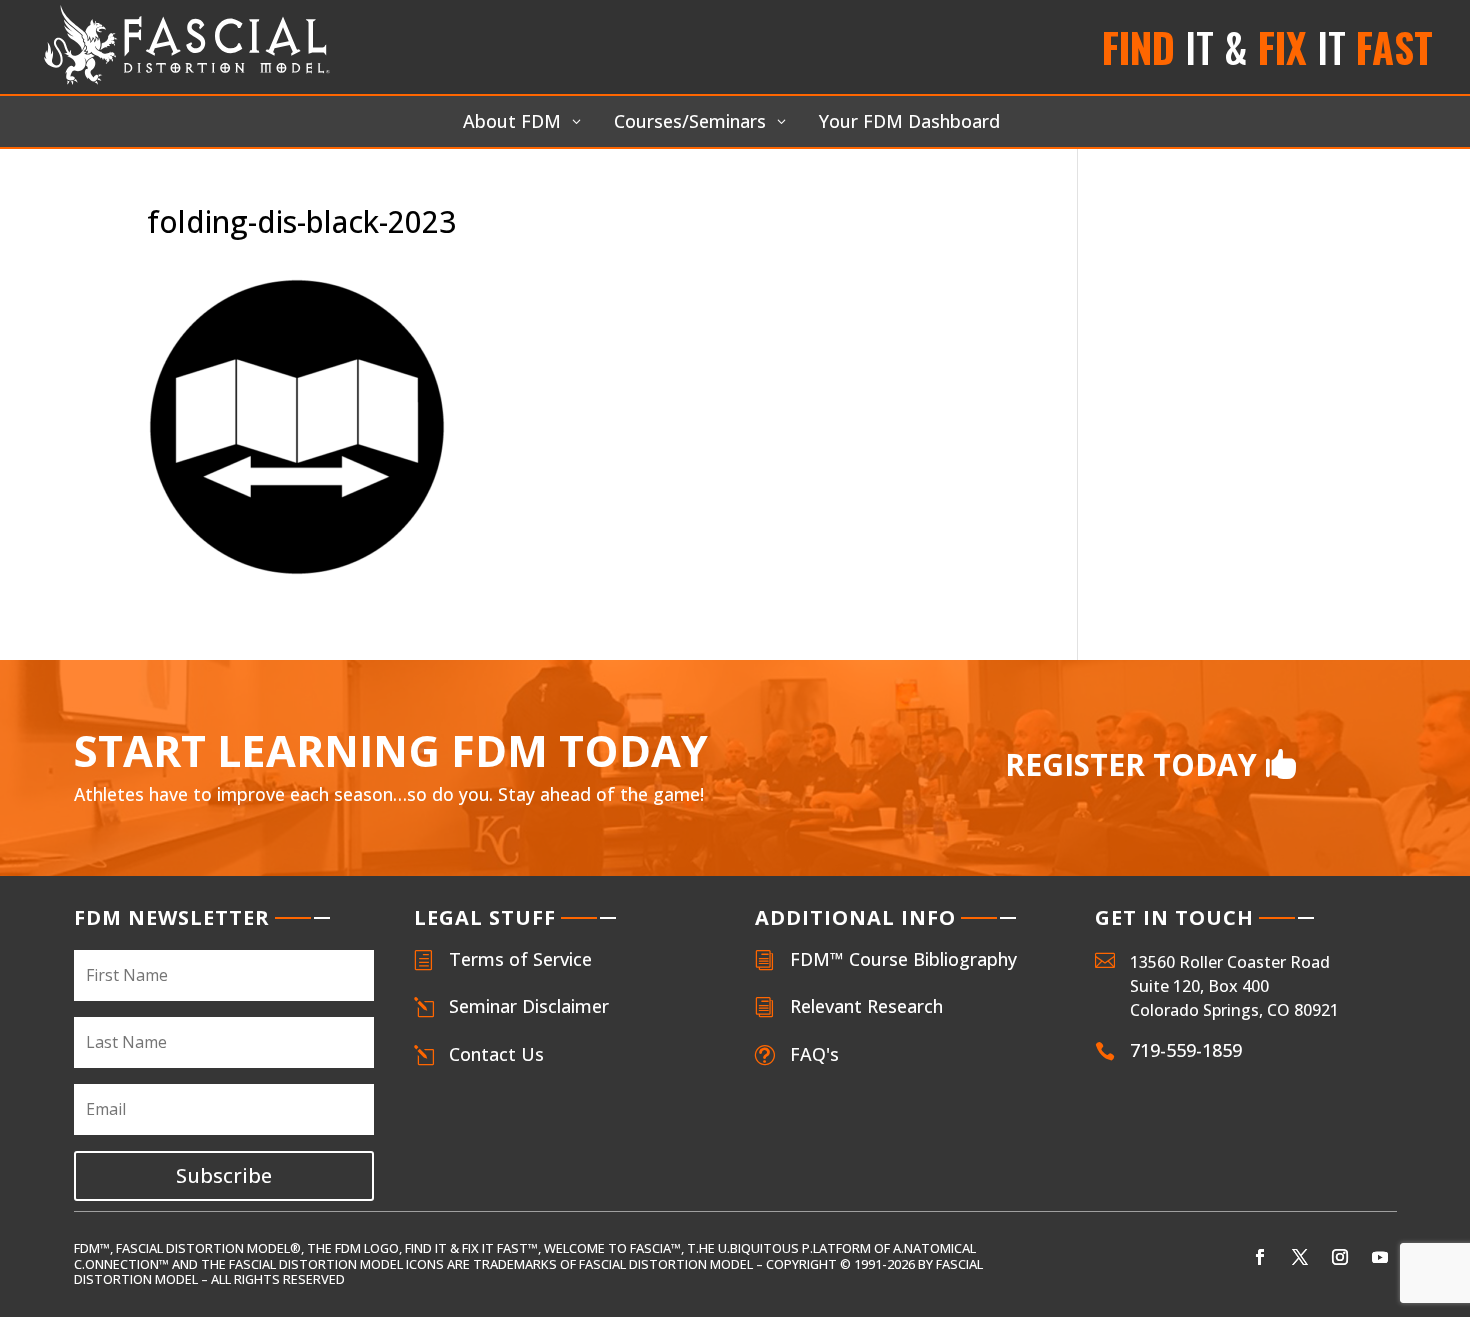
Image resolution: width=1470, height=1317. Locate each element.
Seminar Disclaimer (529, 1006)
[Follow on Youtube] (1380, 1257)
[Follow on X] (1300, 1257)
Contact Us (496, 1054)
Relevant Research (866, 1006)
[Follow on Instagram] (1340, 1257)
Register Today (1131, 764)
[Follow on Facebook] (1260, 1257)
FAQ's (814, 1054)
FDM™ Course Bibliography (903, 959)
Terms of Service (520, 959)
